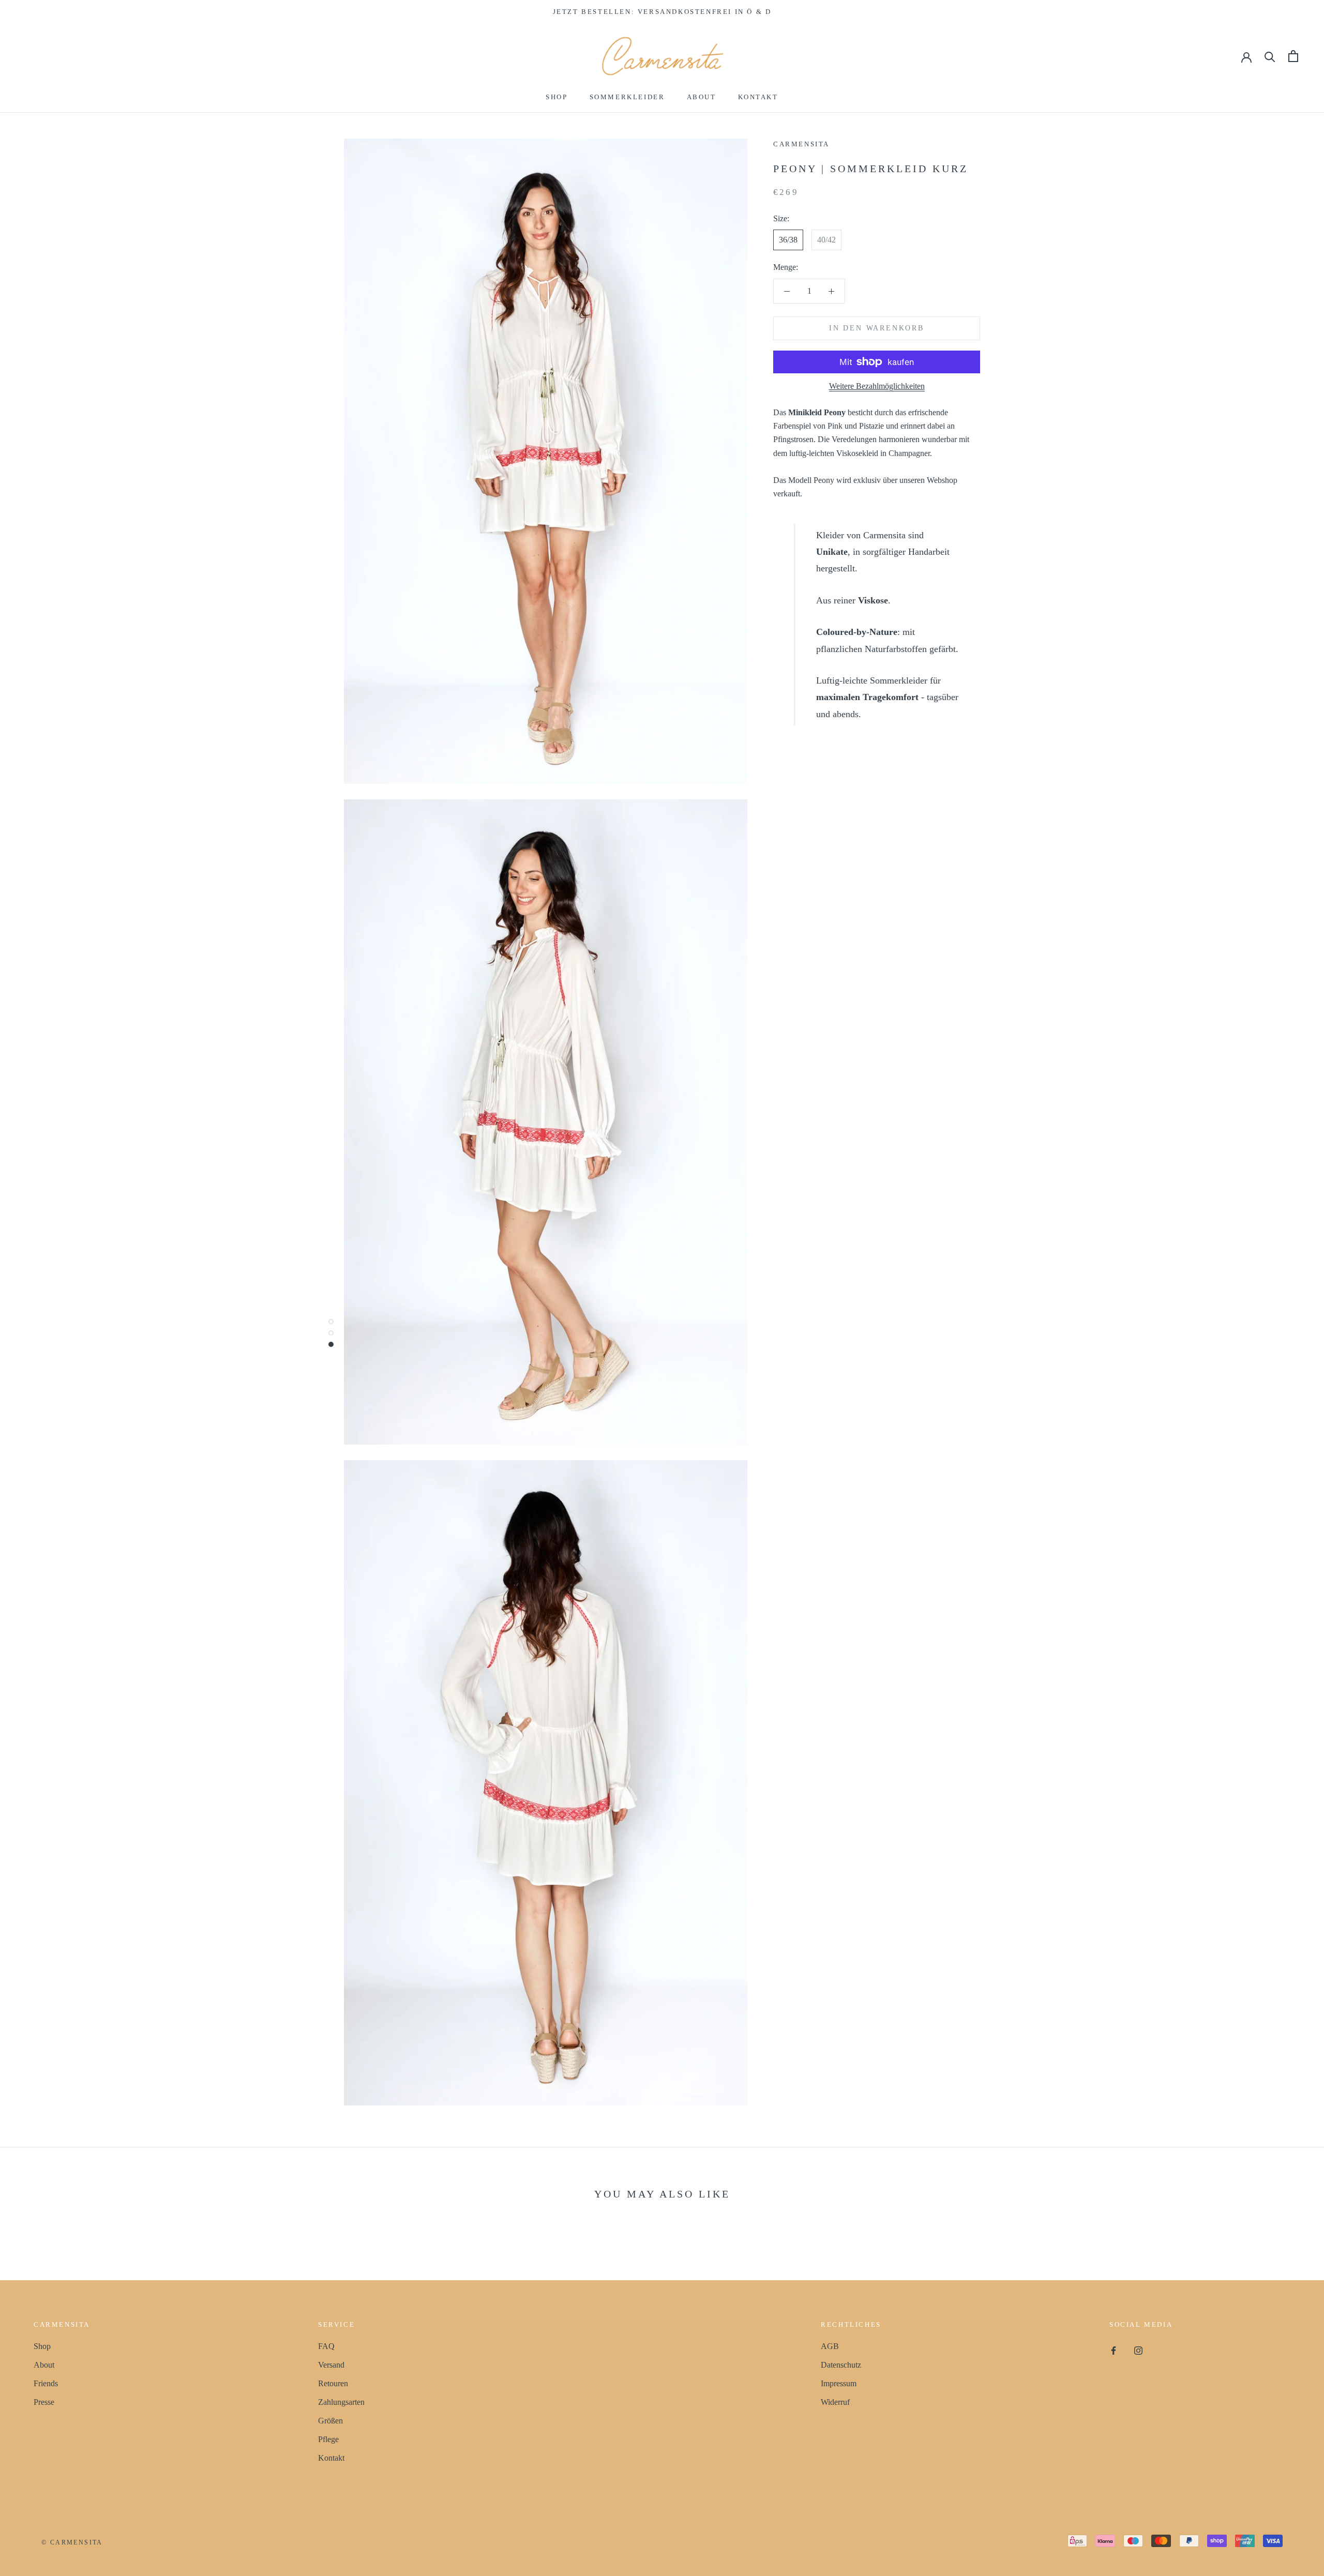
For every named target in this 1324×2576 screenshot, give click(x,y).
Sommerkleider (627, 97)
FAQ (326, 2346)
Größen (330, 2421)
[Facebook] (1114, 2350)
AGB (830, 2346)
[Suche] (1270, 56)
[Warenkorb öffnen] (1293, 56)
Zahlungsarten (341, 2402)
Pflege (328, 2439)
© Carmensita (72, 2542)
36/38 (788, 240)
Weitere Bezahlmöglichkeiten (877, 386)
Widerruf (835, 2402)
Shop (556, 97)
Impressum (839, 2383)
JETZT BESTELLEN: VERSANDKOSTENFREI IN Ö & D (662, 12)
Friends (46, 2383)
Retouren (333, 2383)
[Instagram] (1138, 2350)
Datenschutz (841, 2365)
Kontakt (758, 97)
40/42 (826, 240)
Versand (331, 2365)
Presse (44, 2402)
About (702, 97)
